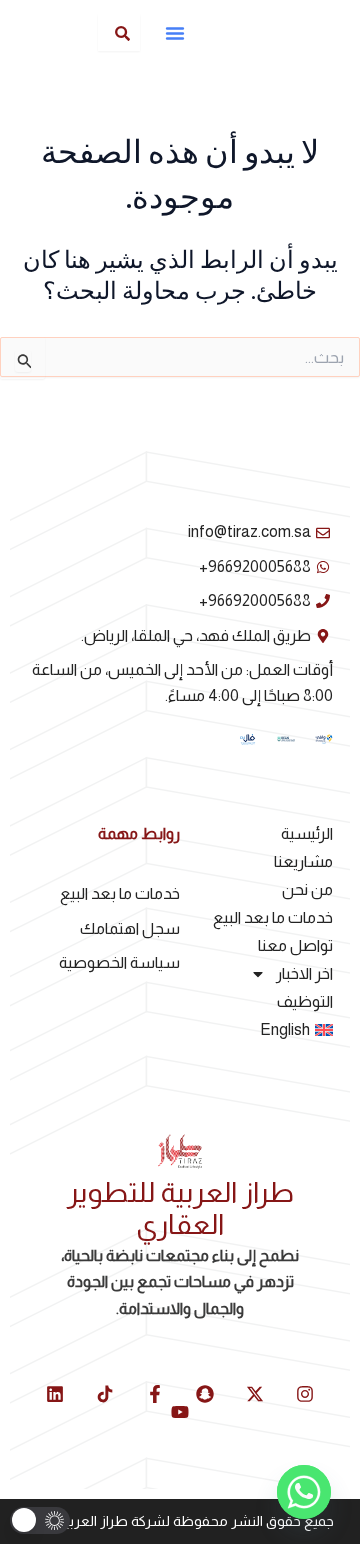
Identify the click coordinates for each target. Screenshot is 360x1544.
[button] (175, 33)
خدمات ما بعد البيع (273, 917)
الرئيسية (307, 833)
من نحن (307, 889)
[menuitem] (256, 1030)
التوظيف (305, 1001)
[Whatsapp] (304, 1492)
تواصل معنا (295, 945)
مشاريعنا (303, 861)
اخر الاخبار (304, 973)
